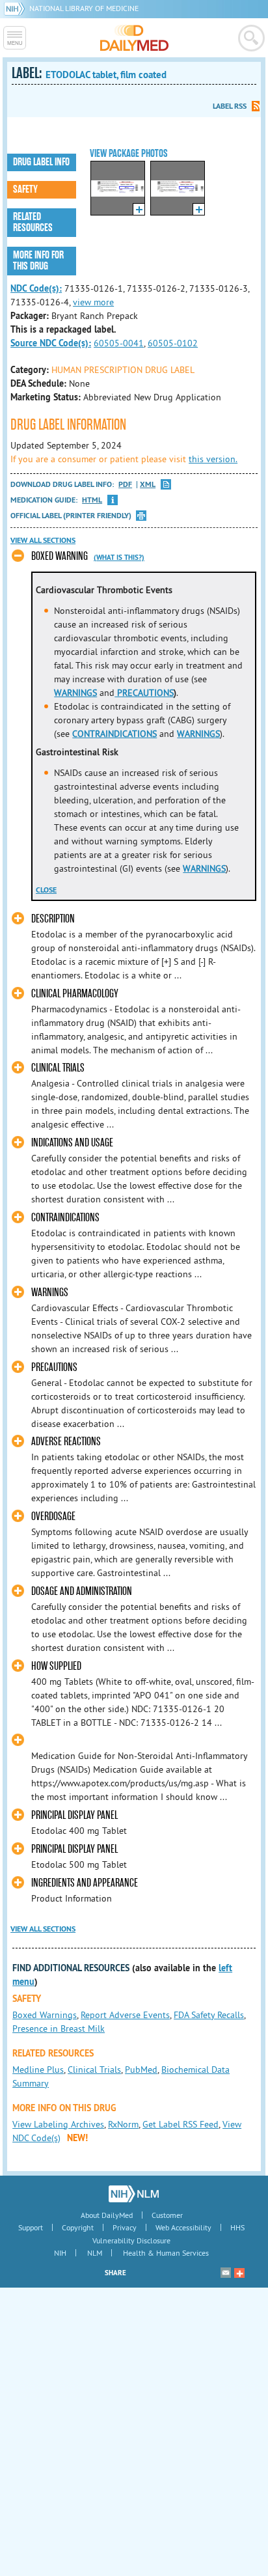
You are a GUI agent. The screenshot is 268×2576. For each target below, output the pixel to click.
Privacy (125, 2227)
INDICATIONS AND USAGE (72, 1143)
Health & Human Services (166, 2253)
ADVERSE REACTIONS (66, 1442)
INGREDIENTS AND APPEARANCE (85, 1883)
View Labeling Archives (58, 2124)
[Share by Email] (226, 2273)
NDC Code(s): (36, 288)
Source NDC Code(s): (51, 343)
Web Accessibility (183, 2227)
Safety (25, 189)
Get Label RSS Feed (181, 2124)
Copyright (78, 2227)
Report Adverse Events (125, 2015)
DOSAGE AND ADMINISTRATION (82, 1591)
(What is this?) (119, 557)
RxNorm (123, 2124)
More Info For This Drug (38, 261)
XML (148, 485)
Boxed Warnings (45, 2015)
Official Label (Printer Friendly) (71, 516)
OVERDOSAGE (53, 1517)
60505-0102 (173, 343)
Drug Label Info (41, 162)
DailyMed (134, 38)
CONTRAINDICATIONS (114, 734)
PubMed (141, 2070)
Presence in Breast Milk (59, 2029)
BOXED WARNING (60, 556)
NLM (95, 2253)
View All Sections (43, 540)
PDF (125, 485)
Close (46, 890)
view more (93, 302)
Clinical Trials (94, 2070)
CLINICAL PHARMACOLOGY (75, 994)
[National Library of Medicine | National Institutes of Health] (134, 2194)
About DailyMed (107, 2215)
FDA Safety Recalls (209, 2015)
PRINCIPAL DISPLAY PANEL (74, 1815)
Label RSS (230, 106)
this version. (213, 459)
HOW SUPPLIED (56, 1666)
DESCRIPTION (53, 919)
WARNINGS (75, 693)
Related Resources (33, 222)
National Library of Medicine (84, 8)
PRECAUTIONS (144, 693)
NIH (60, 2253)
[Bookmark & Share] (239, 2273)
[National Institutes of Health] (17, 8)
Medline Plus (38, 2070)
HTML (92, 500)
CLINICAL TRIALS (58, 1068)
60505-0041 (119, 343)
